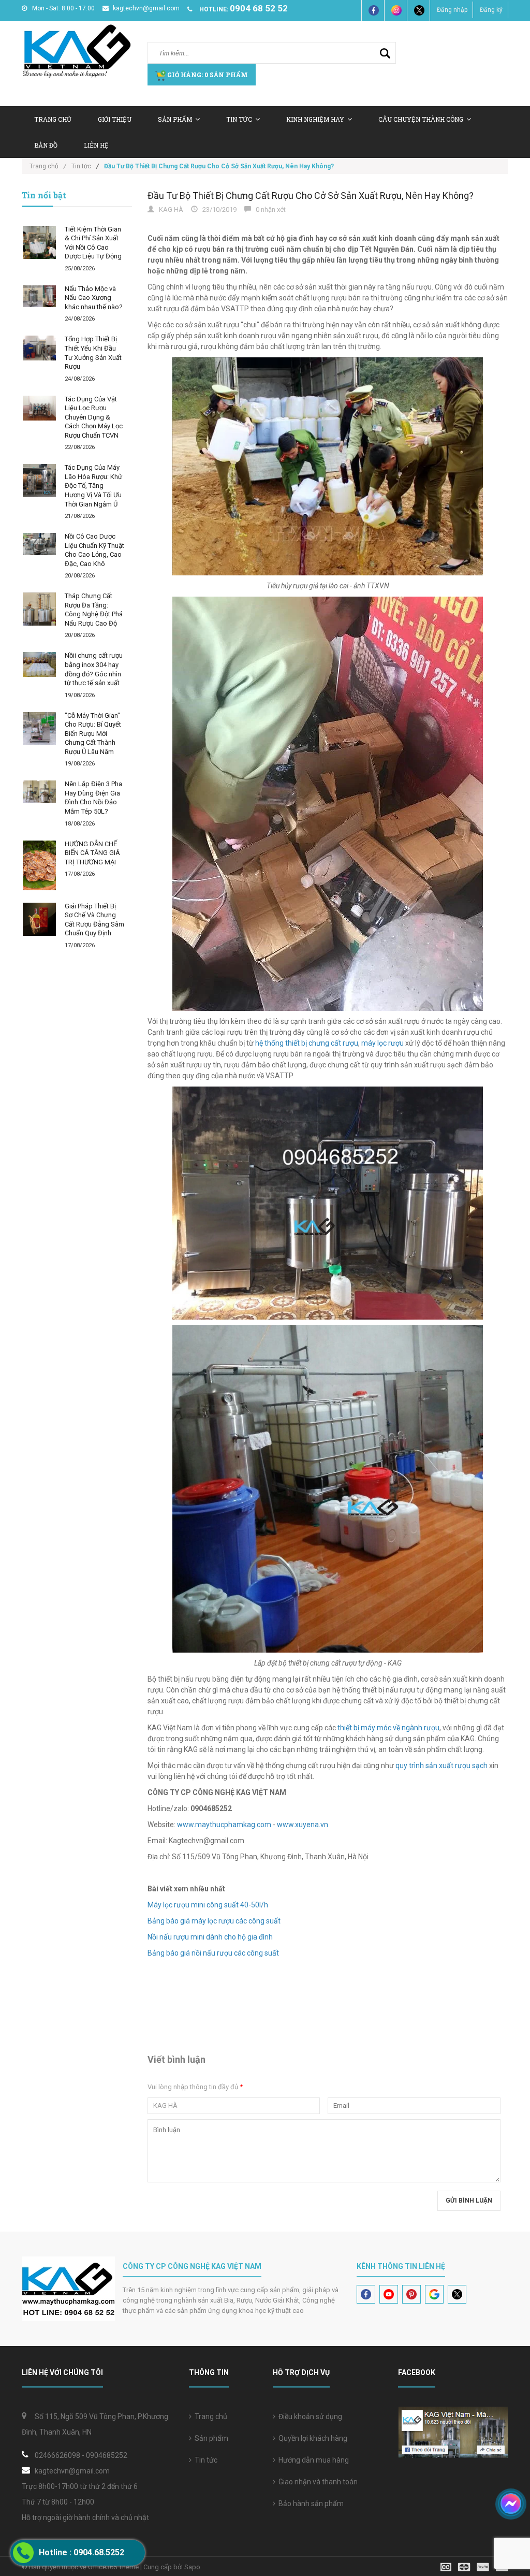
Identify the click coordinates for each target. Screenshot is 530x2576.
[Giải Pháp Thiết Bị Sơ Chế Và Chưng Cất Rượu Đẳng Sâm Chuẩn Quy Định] (39, 919)
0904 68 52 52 (259, 8)
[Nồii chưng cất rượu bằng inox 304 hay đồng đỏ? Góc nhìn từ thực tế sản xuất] (39, 664)
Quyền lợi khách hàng (311, 2438)
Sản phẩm (210, 2438)
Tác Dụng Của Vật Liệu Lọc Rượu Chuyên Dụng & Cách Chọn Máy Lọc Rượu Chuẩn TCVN (94, 417)
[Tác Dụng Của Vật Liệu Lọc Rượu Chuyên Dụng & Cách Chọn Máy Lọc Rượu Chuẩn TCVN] (39, 408)
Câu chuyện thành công (421, 119)
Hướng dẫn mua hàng (312, 2460)
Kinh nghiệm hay (315, 119)
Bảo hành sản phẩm (310, 2503)
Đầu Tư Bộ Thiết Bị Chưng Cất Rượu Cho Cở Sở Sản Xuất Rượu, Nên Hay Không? (311, 196)
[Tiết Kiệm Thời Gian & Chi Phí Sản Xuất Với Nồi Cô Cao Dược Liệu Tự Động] (39, 242)
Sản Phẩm (175, 119)
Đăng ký (491, 10)
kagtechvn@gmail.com (146, 8)
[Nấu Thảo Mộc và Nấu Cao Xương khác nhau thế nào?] (39, 296)
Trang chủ (209, 2416)
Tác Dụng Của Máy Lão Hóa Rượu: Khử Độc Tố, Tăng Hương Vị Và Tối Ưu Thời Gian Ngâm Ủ (93, 486)
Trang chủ (53, 119)
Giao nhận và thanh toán (316, 2482)
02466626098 (57, 2455)
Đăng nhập (452, 10)
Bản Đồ (46, 145)
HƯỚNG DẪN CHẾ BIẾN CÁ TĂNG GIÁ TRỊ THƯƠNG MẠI (92, 853)
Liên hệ (96, 145)
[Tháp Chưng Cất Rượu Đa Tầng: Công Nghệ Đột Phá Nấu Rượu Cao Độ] (39, 609)
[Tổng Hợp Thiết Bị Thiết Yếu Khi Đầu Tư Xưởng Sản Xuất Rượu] (39, 348)
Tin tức (239, 119)
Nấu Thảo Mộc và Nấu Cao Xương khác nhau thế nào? (94, 298)
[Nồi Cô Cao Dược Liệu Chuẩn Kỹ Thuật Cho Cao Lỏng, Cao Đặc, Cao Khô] (39, 544)
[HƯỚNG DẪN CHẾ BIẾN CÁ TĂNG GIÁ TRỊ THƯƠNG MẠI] (39, 865)
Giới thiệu (115, 119)
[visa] (474, 2566)
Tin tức (204, 2460)
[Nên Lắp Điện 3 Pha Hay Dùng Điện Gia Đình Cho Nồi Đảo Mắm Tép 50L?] (39, 792)
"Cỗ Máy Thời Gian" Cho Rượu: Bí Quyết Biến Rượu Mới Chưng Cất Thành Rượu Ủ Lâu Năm (93, 734)
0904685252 (107, 2455)
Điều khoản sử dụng (309, 2416)
